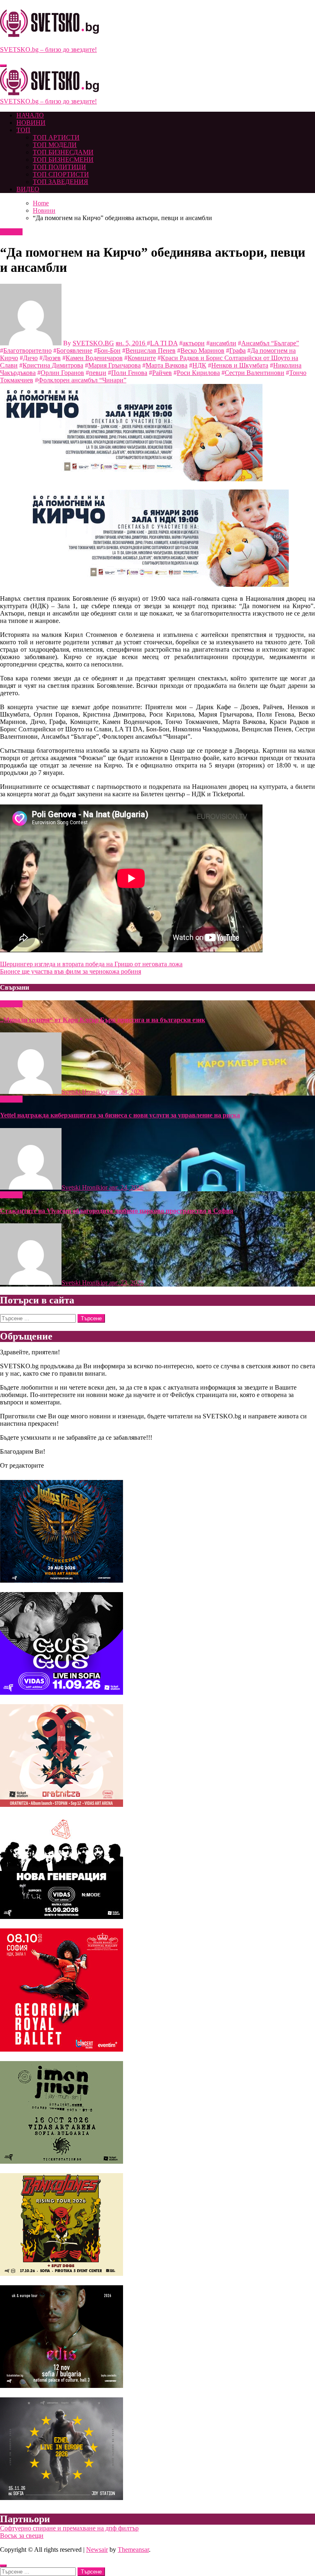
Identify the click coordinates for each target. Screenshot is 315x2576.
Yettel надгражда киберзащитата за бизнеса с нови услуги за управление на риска (120, 1115)
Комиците (142, 358)
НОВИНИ (31, 123)
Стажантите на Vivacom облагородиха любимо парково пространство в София (117, 1211)
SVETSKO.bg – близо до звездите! (48, 49)
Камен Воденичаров (94, 358)
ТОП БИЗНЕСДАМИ (63, 152)
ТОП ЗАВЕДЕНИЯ (60, 182)
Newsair (97, 2550)
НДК (199, 365)
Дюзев (52, 358)
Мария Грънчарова (114, 365)
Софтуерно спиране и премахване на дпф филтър (69, 2528)
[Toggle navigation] (3, 66)
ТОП (23, 130)
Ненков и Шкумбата (240, 365)
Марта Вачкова (167, 365)
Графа (237, 350)
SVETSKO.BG (93, 343)
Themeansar (133, 2550)
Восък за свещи (22, 2536)
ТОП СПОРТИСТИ (61, 174)
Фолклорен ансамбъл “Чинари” (82, 380)
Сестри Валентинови (255, 373)
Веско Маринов (202, 350)
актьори (194, 343)
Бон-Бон (109, 350)
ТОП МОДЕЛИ (55, 145)
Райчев (162, 373)
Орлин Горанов (62, 373)
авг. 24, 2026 (126, 1092)
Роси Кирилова (198, 373)
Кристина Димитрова (53, 365)
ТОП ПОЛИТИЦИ (59, 167)
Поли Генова (129, 373)
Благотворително (27, 350)
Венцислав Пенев (151, 350)
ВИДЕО (28, 189)
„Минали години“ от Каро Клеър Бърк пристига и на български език (103, 1020)
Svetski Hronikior (85, 1092)
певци (98, 373)
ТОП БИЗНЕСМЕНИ (63, 160)
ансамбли (223, 343)
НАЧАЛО (30, 115)
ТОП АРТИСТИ (56, 137)
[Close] (3, 2566)
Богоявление (74, 350)
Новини (11, 232)
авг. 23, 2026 (126, 1283)
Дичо (30, 358)
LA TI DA (164, 343)
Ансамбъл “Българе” (270, 343)
